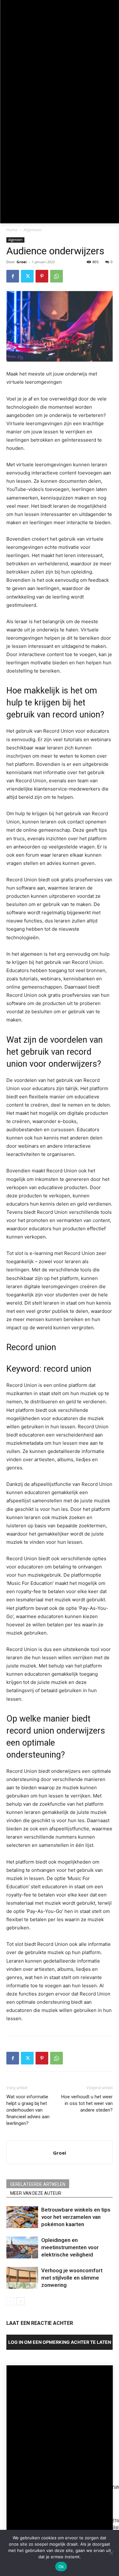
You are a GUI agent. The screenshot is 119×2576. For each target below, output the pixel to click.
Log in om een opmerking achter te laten (60, 2342)
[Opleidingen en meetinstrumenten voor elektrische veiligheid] (22, 2247)
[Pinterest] (42, 276)
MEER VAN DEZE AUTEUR (36, 2193)
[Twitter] (27, 276)
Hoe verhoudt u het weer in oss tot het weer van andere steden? (87, 2103)
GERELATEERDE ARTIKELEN (38, 2184)
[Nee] (111, 2553)
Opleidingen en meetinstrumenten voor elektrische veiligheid (70, 2247)
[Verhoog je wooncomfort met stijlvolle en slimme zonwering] (22, 2278)
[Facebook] (13, 276)
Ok (61, 2567)
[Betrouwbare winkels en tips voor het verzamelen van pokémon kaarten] (22, 2217)
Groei (22, 262)
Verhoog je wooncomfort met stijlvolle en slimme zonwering (72, 2278)
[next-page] (20, 2301)
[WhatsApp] (56, 276)
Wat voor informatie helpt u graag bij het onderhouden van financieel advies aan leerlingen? (28, 2110)
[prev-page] (10, 2301)
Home (12, 230)
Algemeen (33, 230)
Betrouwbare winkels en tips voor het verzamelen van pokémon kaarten (76, 2217)
